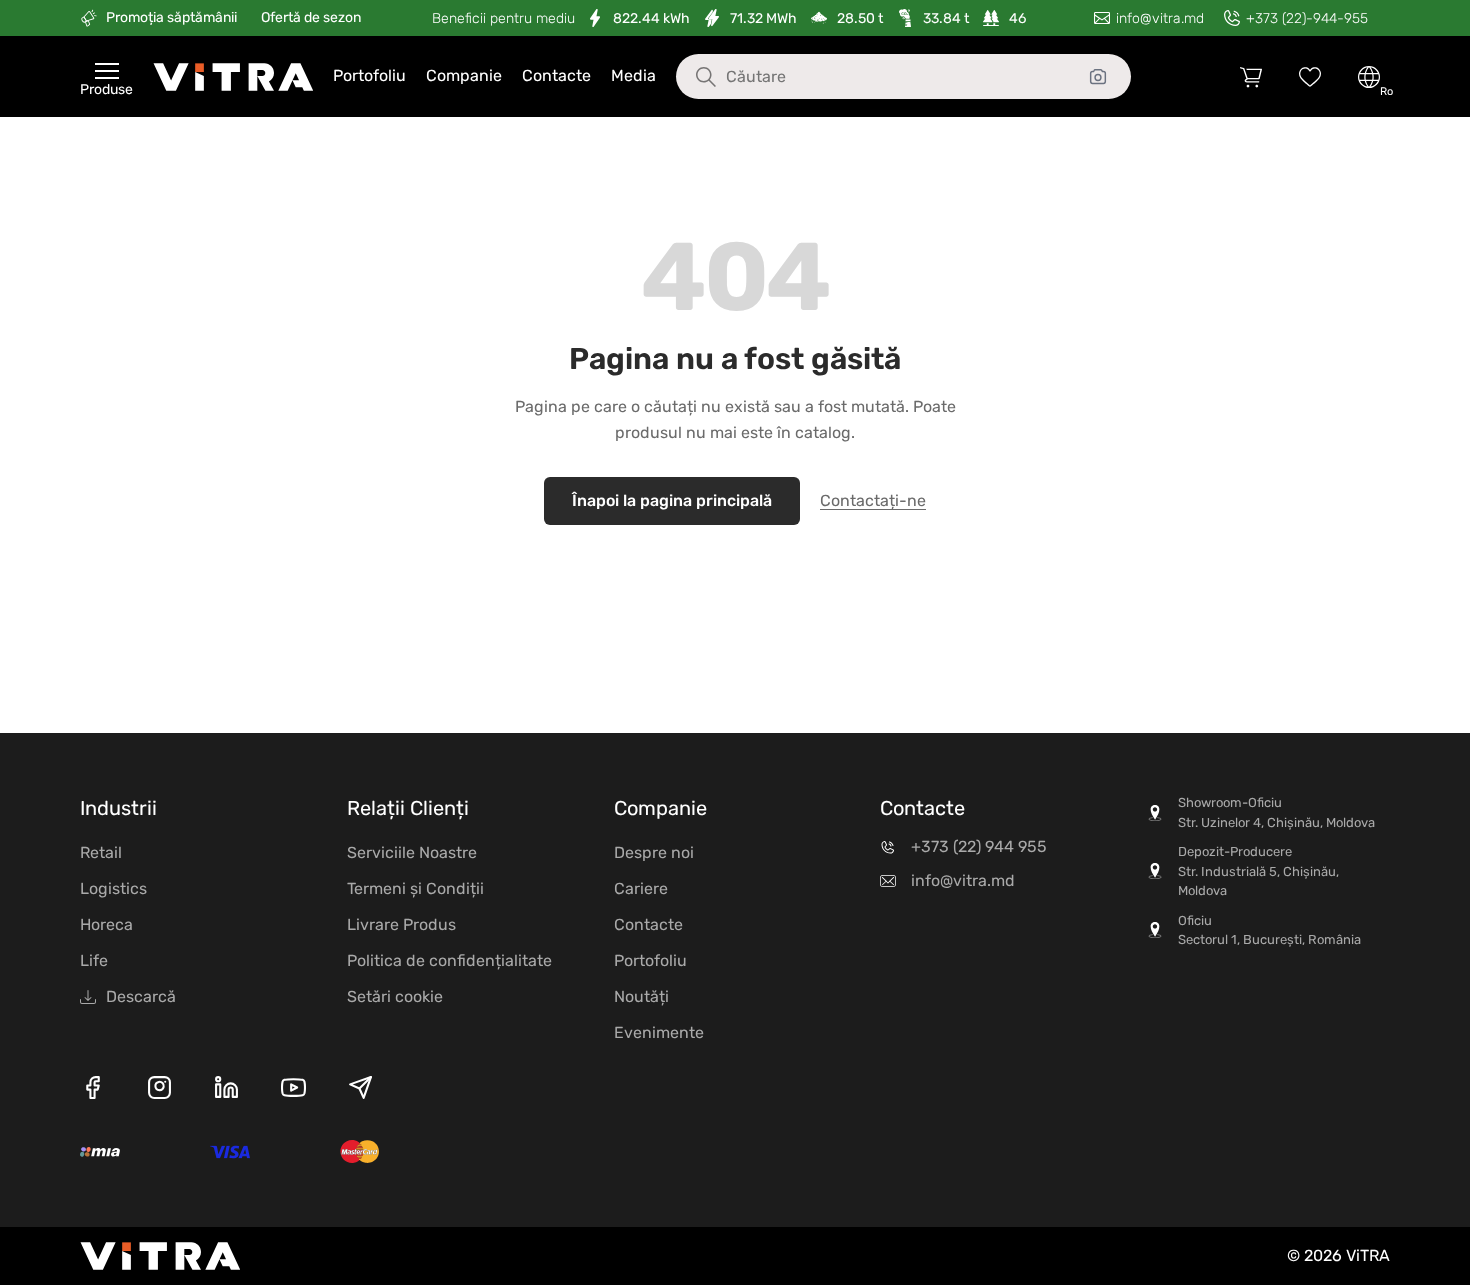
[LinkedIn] (226, 1091)
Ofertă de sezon (311, 17)
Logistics (113, 888)
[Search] (691, 77)
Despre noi (654, 852)
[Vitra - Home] (233, 77)
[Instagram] (159, 1091)
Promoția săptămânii (171, 17)
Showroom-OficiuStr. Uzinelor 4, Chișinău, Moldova (1276, 812)
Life (94, 960)
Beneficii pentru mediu (503, 18)
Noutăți (641, 996)
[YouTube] (293, 1091)
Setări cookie (395, 996)
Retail (101, 852)
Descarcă (141, 996)
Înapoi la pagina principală (672, 500)
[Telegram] (360, 1091)
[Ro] (1369, 77)
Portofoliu (369, 75)
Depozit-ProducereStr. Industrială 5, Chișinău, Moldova (1258, 871)
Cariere (641, 888)
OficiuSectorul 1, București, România (1269, 930)
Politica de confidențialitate (449, 960)
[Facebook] (92, 1091)
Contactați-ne (873, 500)
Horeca (106, 924)
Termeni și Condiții (415, 888)
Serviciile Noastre (412, 852)
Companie (464, 75)
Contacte (556, 75)
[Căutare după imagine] (1098, 77)
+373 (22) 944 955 (979, 846)
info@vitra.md (963, 880)
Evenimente (659, 1032)
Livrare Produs (401, 924)
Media (633, 75)
